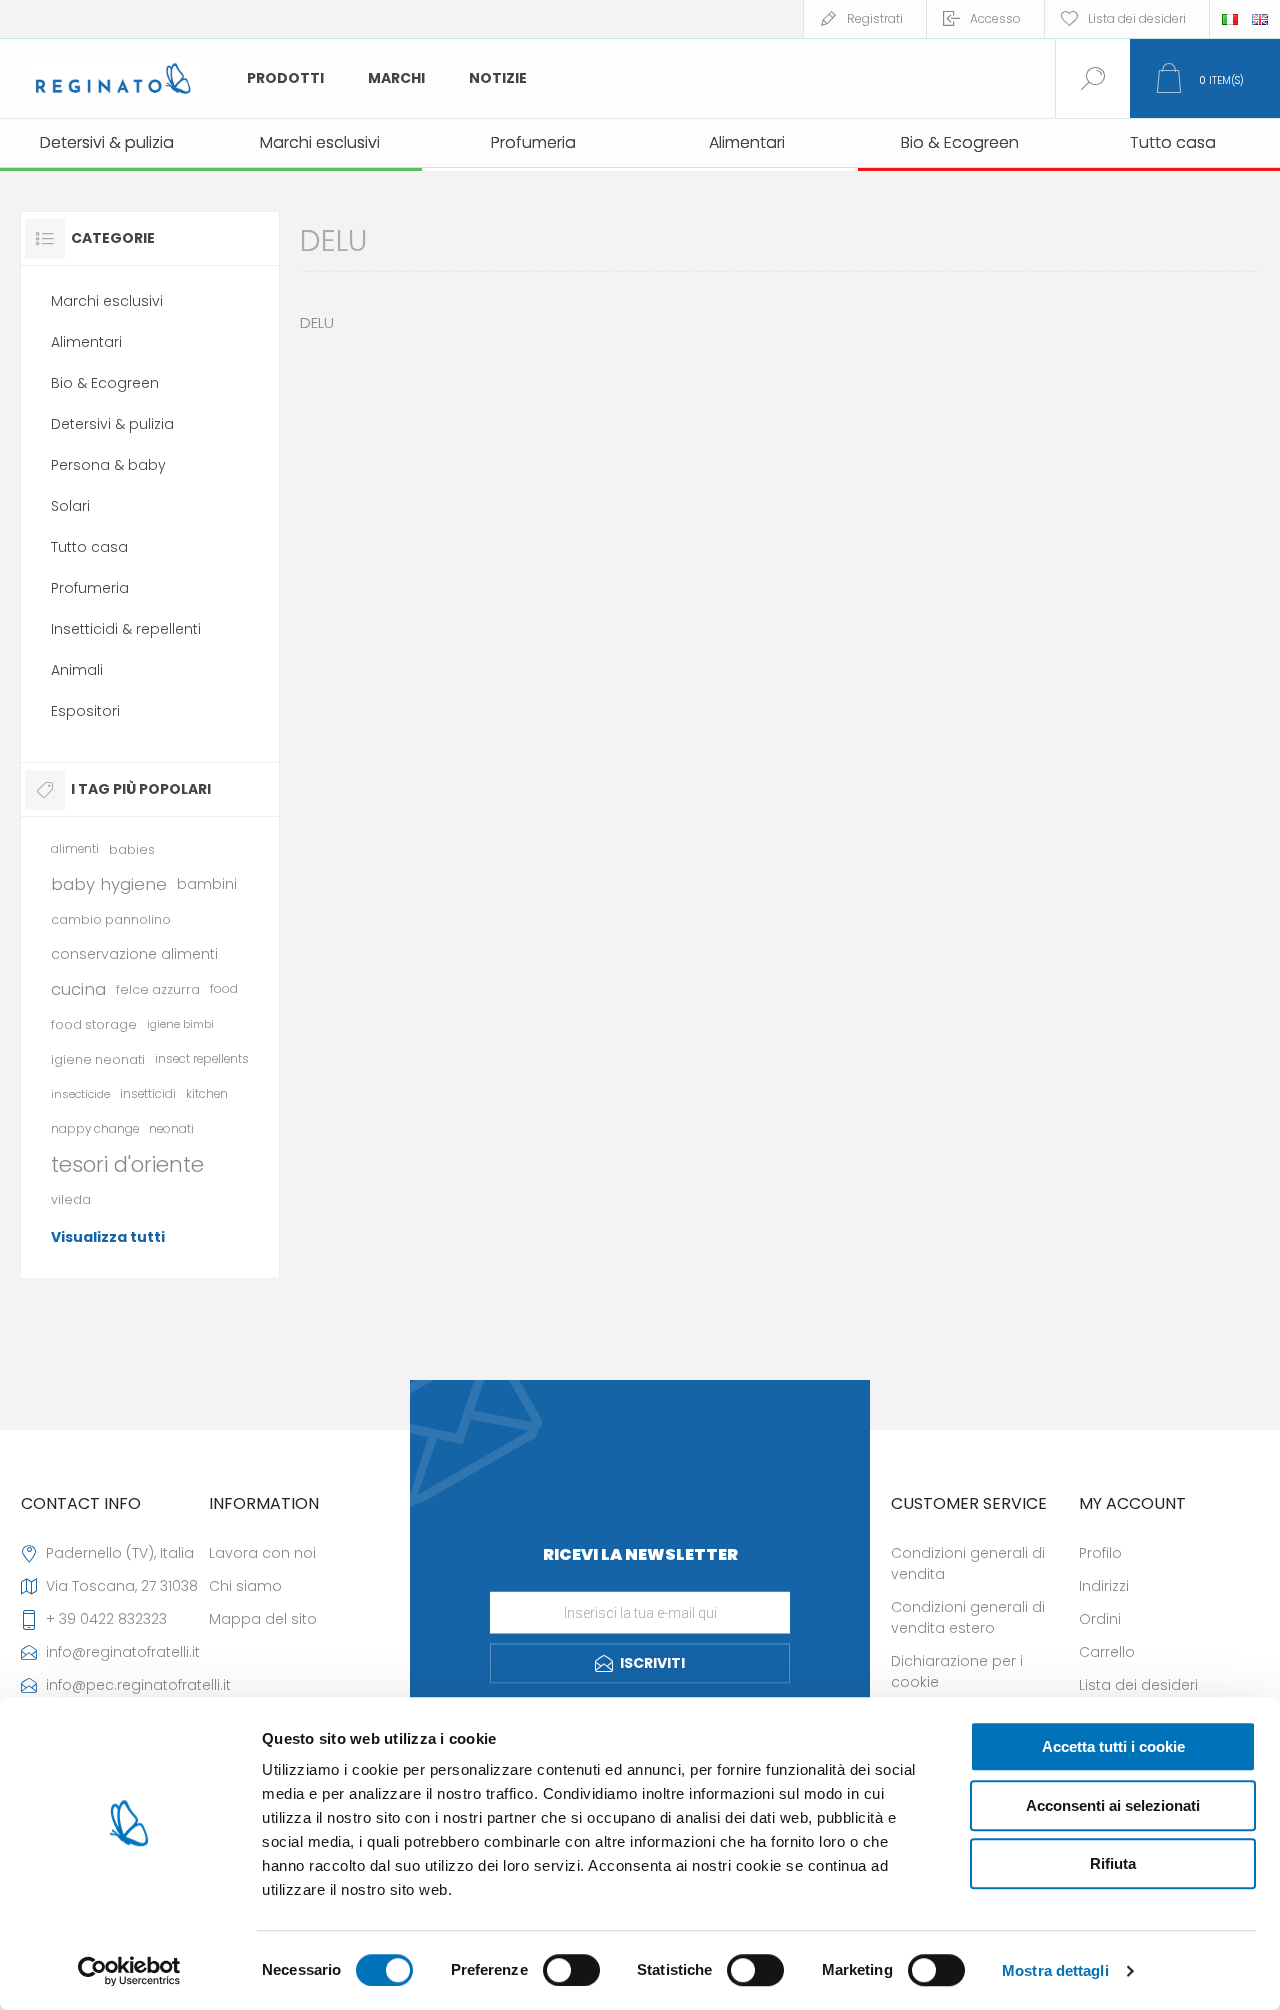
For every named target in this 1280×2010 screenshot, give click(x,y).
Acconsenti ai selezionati (1113, 1805)
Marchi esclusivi (107, 301)
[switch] (571, 1970)
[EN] (1260, 19)
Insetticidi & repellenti (126, 629)
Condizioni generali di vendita (968, 1563)
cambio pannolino (111, 919)
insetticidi (148, 1094)
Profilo (1100, 1553)
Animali (77, 670)
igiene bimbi (180, 1024)
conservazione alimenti (134, 954)
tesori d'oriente (127, 1164)
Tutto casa (89, 547)
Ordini (1100, 1619)
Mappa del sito (263, 1619)
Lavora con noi (262, 1553)
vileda (71, 1199)
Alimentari (86, 342)
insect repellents (202, 1059)
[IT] (1230, 19)
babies (132, 849)
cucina (78, 989)
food (224, 989)
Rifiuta (1113, 1863)
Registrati (875, 18)
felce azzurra (158, 989)
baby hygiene (109, 884)
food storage (94, 1024)
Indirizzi (1104, 1586)
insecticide (80, 1094)
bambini (207, 884)
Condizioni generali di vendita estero (968, 1617)
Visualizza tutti (108, 1237)
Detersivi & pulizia (112, 424)
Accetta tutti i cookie (1113, 1746)
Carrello (1107, 1652)
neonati (171, 1129)
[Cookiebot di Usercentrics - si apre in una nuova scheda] (129, 1971)
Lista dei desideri (1138, 1685)
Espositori (85, 711)
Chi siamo (245, 1586)
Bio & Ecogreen (105, 383)
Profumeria (90, 588)
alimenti (75, 849)
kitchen (207, 1094)
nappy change (95, 1129)
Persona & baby (108, 465)
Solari (70, 506)
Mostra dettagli (1055, 1970)
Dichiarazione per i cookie (957, 1671)
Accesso (995, 18)
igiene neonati (98, 1059)
